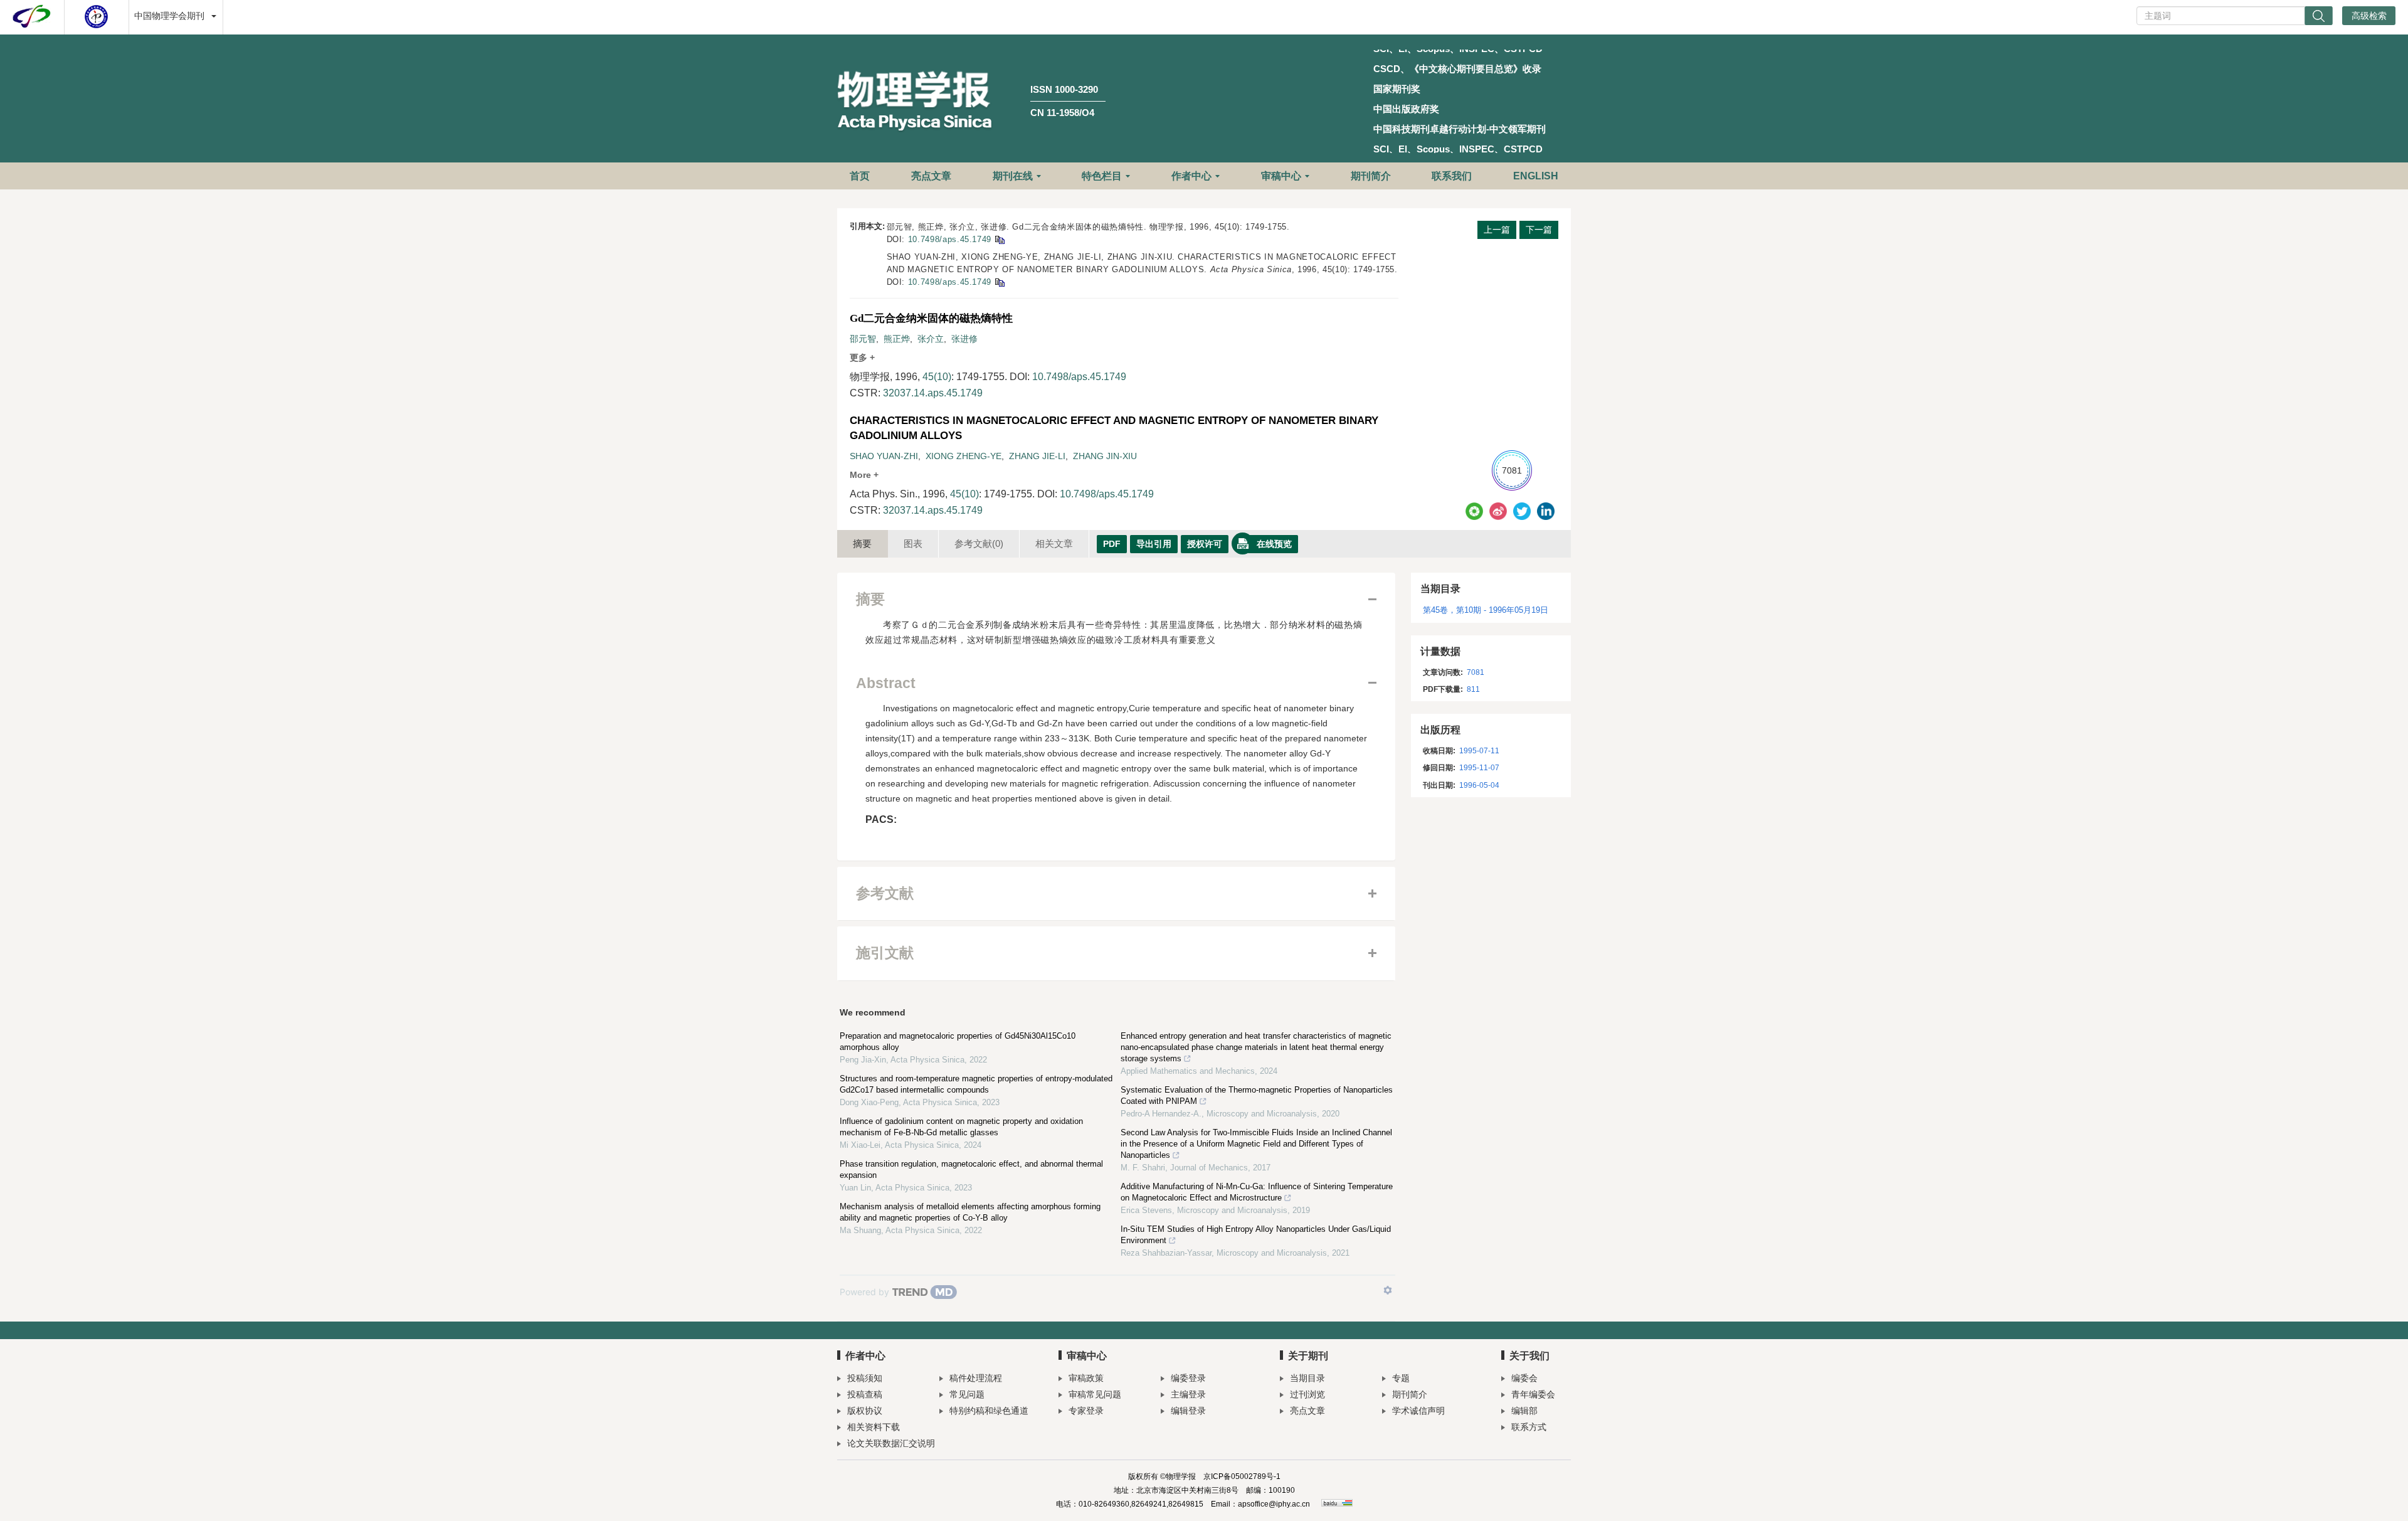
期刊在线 (1013, 176)
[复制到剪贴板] (999, 239)
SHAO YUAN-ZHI (884, 456)
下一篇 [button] (1539, 230)
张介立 (931, 339)
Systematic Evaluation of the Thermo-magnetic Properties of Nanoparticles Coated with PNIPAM (1257, 1095)
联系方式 (1529, 1427)
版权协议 (865, 1411)
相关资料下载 (874, 1427)
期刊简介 (1371, 176)
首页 (860, 176)
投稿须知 (865, 1378)
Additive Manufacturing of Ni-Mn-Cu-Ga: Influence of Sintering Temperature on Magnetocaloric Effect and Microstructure (1257, 1192)
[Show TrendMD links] (1388, 1290)
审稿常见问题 (1095, 1394)
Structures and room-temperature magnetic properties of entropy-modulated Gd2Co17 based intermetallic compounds (976, 1084)
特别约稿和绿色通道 (989, 1411)
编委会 (1524, 1378)
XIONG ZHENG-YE (964, 456)
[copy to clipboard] (999, 282)
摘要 (862, 543)
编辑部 (1524, 1411)
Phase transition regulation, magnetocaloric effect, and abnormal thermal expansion (971, 1169)
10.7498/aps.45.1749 (950, 239)
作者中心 (1191, 176)
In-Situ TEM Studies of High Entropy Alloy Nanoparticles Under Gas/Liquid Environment (1256, 1235)
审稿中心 (1281, 176)
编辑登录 (1188, 1411)
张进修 (964, 339)
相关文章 (1054, 543)
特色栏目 (1102, 176)
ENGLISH (1536, 176)
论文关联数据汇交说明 (891, 1443)
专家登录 (1086, 1411)
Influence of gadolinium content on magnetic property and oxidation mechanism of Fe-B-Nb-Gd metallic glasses (961, 1127)
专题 (1401, 1378)
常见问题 (967, 1394)
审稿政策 (1086, 1378)
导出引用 (1154, 544)
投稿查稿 (865, 1394)
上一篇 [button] (1497, 230)
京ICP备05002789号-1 (1242, 1476)
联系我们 (1452, 176)
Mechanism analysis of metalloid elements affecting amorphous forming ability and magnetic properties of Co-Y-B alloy (970, 1212)
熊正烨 (897, 339)
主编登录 (1188, 1394)
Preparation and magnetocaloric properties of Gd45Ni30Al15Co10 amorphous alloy (958, 1041)
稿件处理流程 (976, 1378)
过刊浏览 (1307, 1394)
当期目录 (1307, 1378)
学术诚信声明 (1418, 1411)
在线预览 (1274, 544)
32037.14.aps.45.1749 (933, 393)
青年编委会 (1533, 1394)
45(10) (937, 377)
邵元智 (863, 339)
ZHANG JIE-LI (1037, 456)
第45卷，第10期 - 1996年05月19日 (1486, 610)
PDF (1112, 544)
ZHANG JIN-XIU (1105, 456)
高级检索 (2369, 16)
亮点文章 (931, 176)
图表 (913, 543)
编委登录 (1188, 1378)
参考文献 (979, 543)
